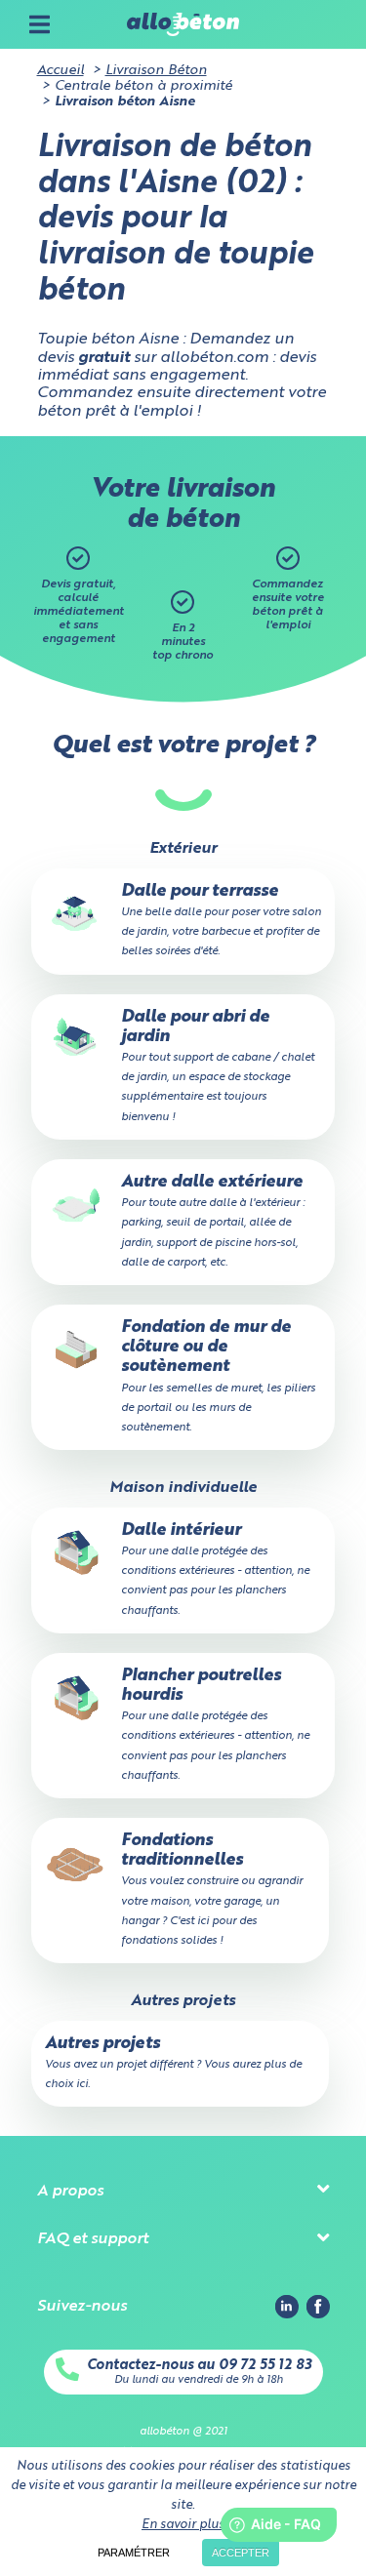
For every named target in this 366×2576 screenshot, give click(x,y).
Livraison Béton (156, 70)
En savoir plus (183, 2525)
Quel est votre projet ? (183, 746)
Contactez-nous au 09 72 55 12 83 (199, 2365)
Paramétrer (134, 2553)
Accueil (61, 70)
